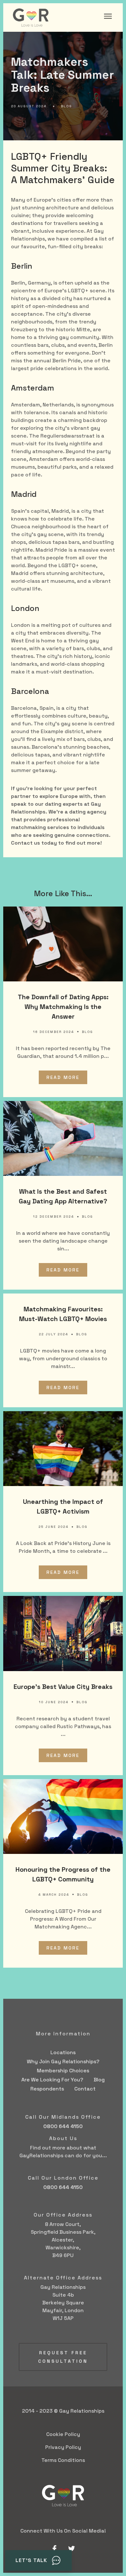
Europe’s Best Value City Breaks (63, 1687)
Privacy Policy (63, 2447)
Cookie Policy (63, 2434)
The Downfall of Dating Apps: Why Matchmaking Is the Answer (63, 1007)
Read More (63, 1077)
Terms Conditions (63, 2460)
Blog (66, 106)
